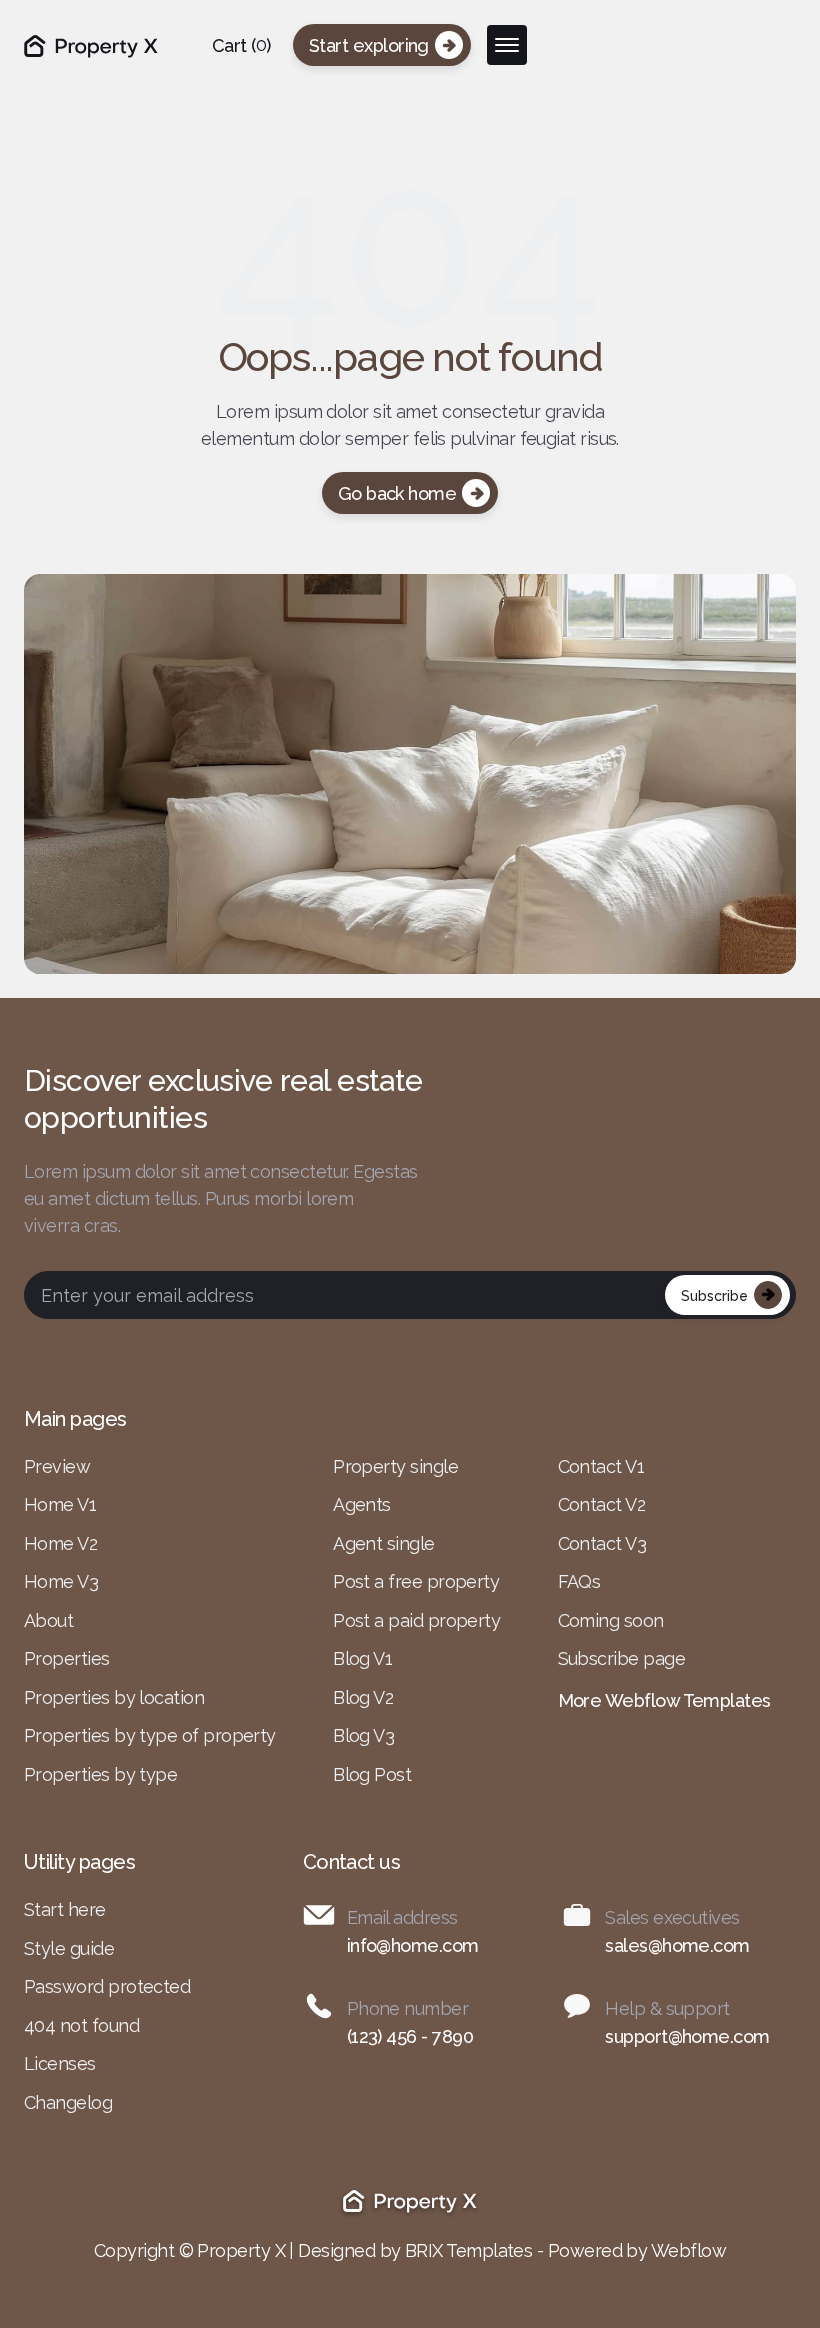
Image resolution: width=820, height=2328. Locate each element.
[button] (241, 45)
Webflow (688, 2250)
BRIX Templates (468, 2250)
